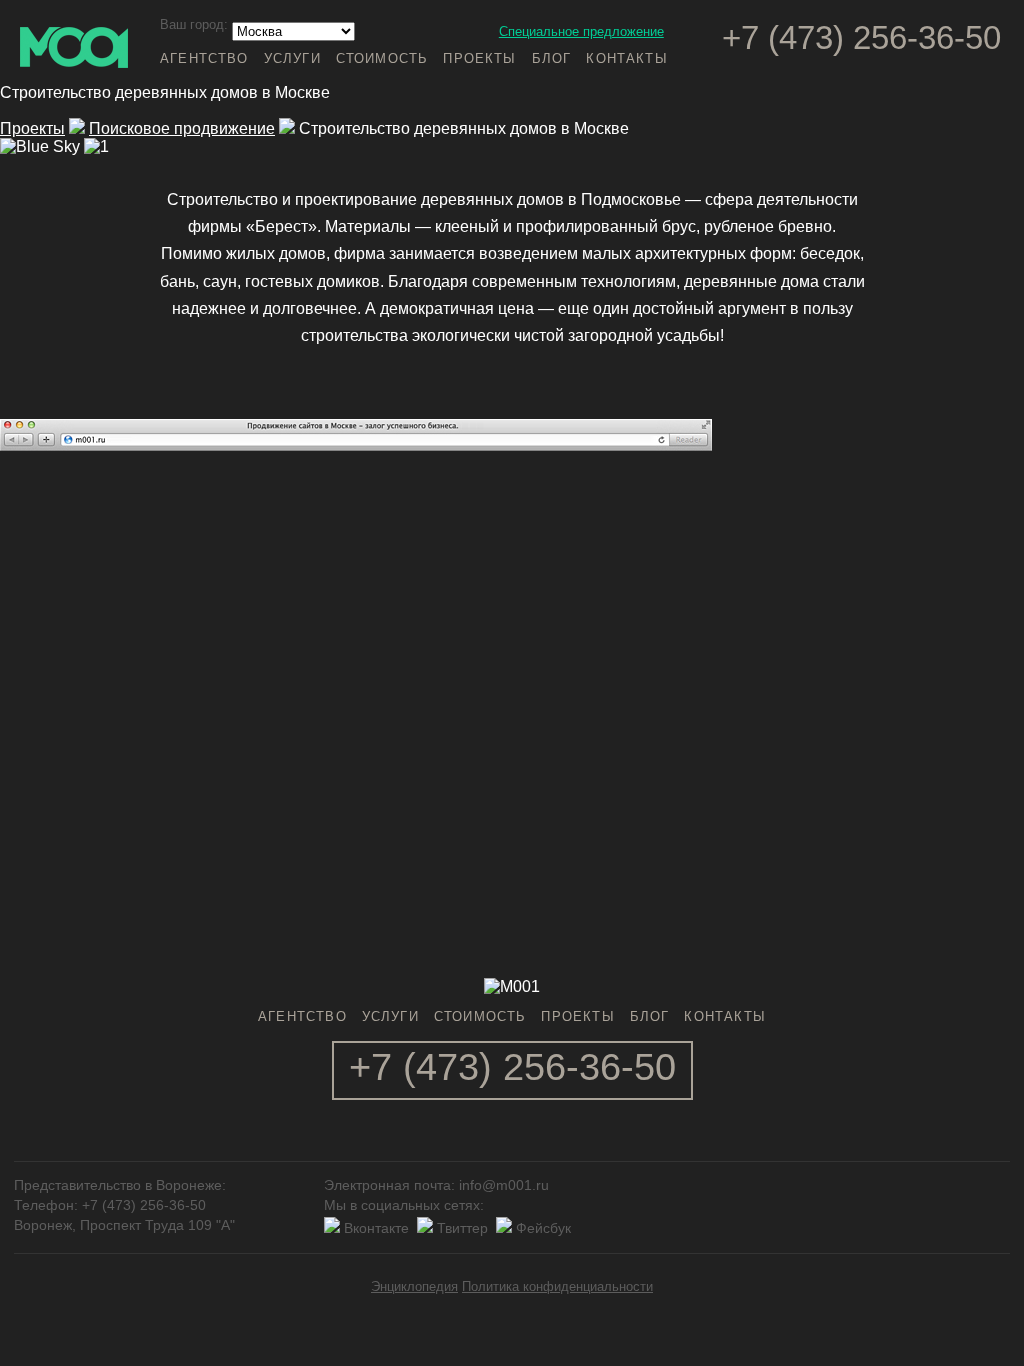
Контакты (626, 58)
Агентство (204, 58)
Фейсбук (543, 1228)
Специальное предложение (581, 31)
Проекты (479, 58)
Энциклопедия (414, 1286)
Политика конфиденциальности (557, 1286)
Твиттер (462, 1228)
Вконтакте (376, 1228)
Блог (552, 58)
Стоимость (382, 58)
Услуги (292, 58)
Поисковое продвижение (182, 128)
